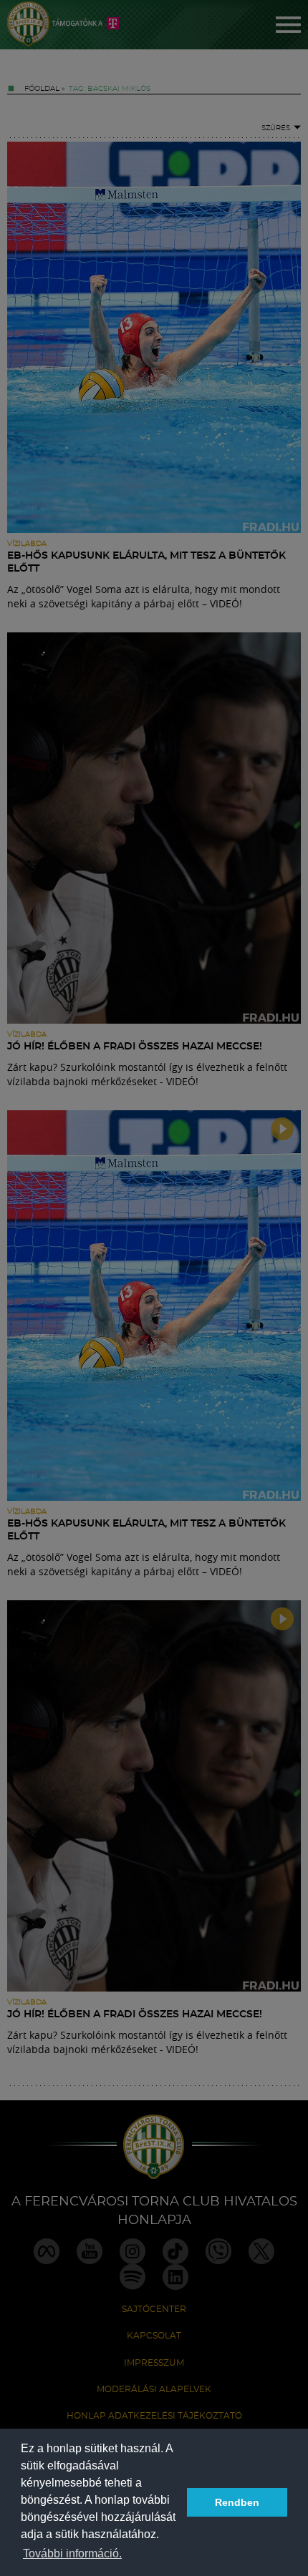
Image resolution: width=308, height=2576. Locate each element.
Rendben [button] (237, 2502)
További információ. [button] (72, 2553)
